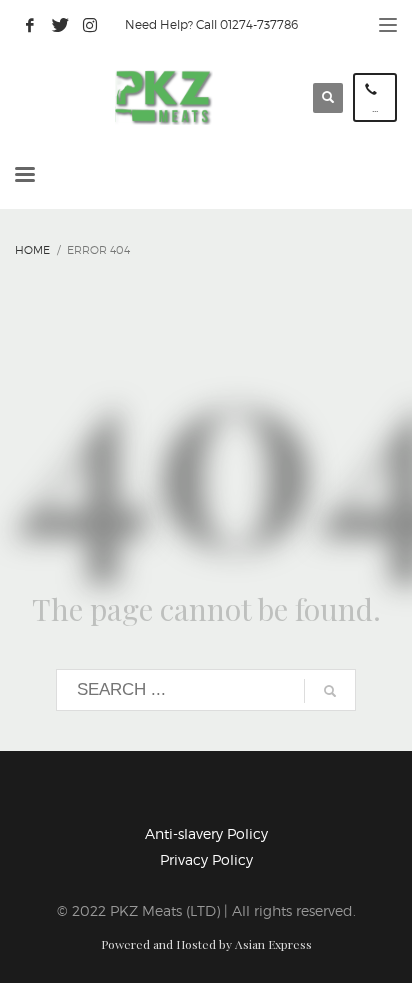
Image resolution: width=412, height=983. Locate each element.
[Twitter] (60, 25)
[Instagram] (90, 25)
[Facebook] (30, 25)
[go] (330, 691)
